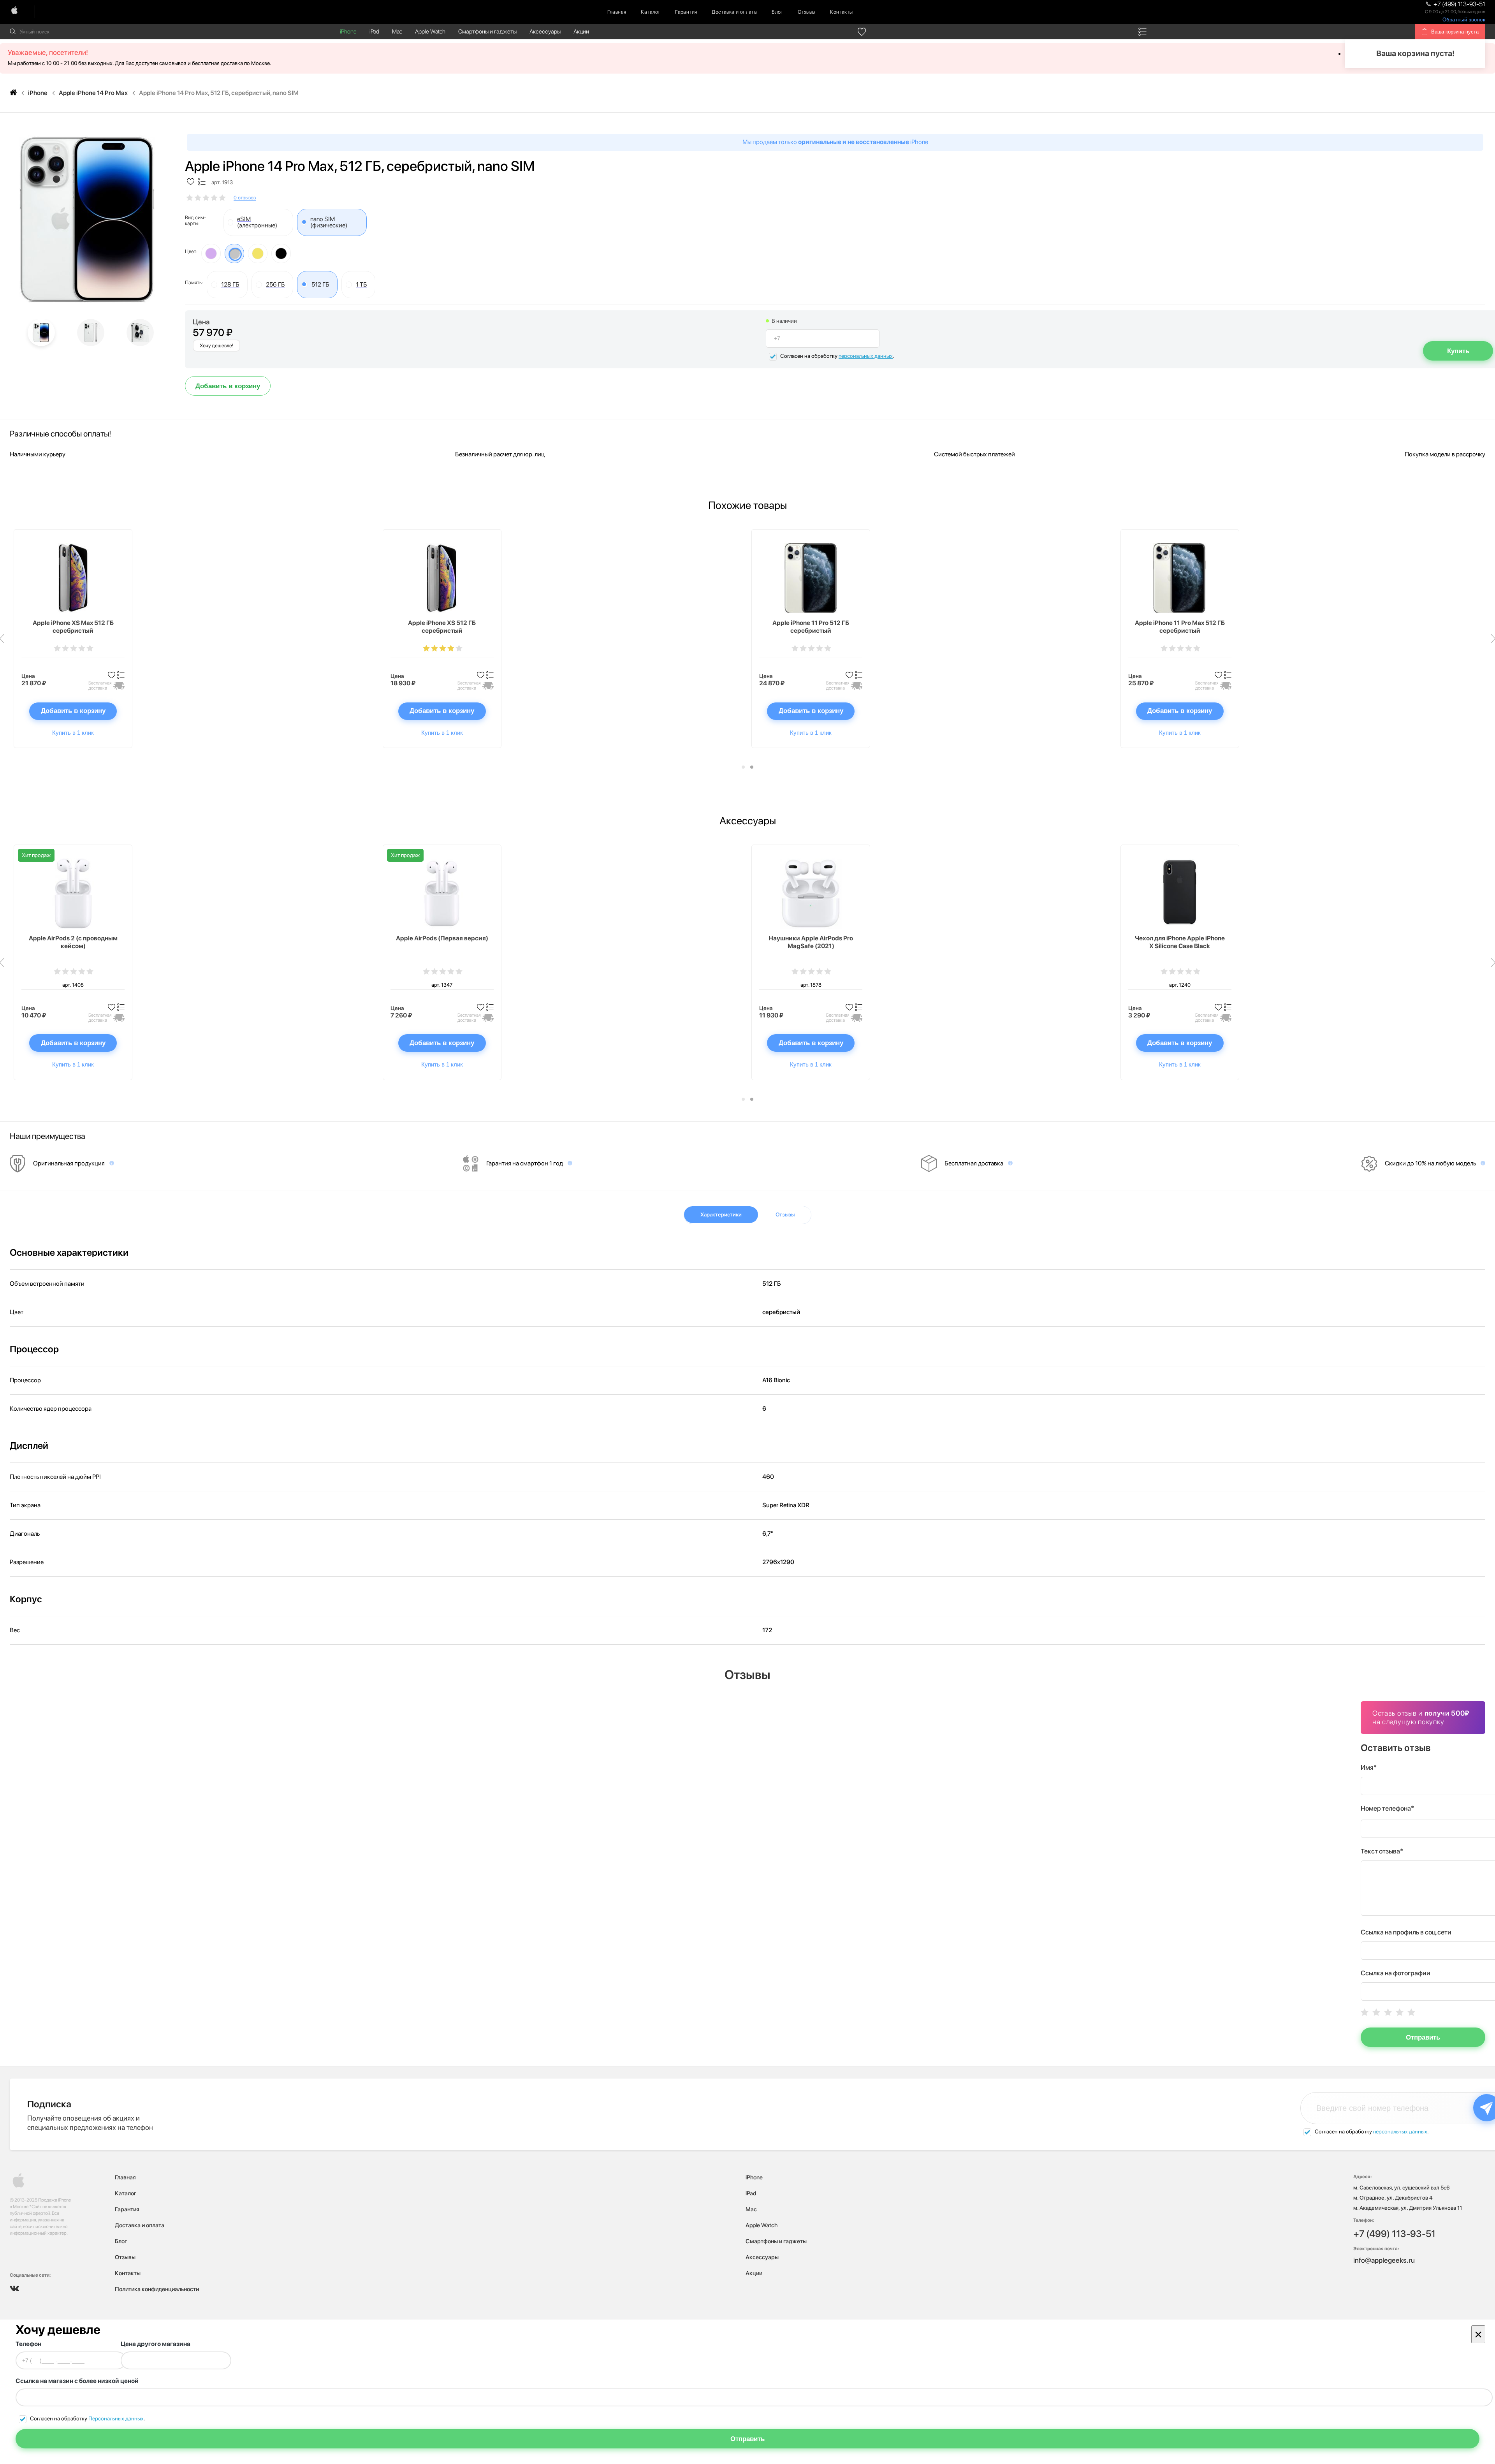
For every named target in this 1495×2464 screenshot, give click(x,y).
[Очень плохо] (1365, 2012)
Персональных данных (116, 2418)
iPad (374, 32)
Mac (397, 32)
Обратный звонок (1464, 20)
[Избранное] (862, 32)
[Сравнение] (1142, 32)
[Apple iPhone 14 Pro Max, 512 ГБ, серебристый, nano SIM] (87, 220)
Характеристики (721, 1214)
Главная (617, 12)
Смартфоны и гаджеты (487, 32)
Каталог (651, 12)
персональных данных (866, 356)
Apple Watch (430, 32)
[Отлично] (1411, 2012)
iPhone (348, 32)
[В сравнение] (202, 182)
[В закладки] (191, 182)
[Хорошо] (1400, 2012)
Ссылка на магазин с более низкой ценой (77, 2381)
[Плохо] (1376, 2012)
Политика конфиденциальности (157, 2289)
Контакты (841, 12)
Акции (581, 32)
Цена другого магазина (156, 2344)
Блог (777, 12)
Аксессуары (545, 32)
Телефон (28, 2344)
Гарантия (686, 12)
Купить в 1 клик (73, 733)
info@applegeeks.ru (1384, 2260)
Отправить (1423, 2037)
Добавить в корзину (228, 386)
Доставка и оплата (734, 12)
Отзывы (806, 12)
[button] (743, 767)
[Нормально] (1388, 2012)
